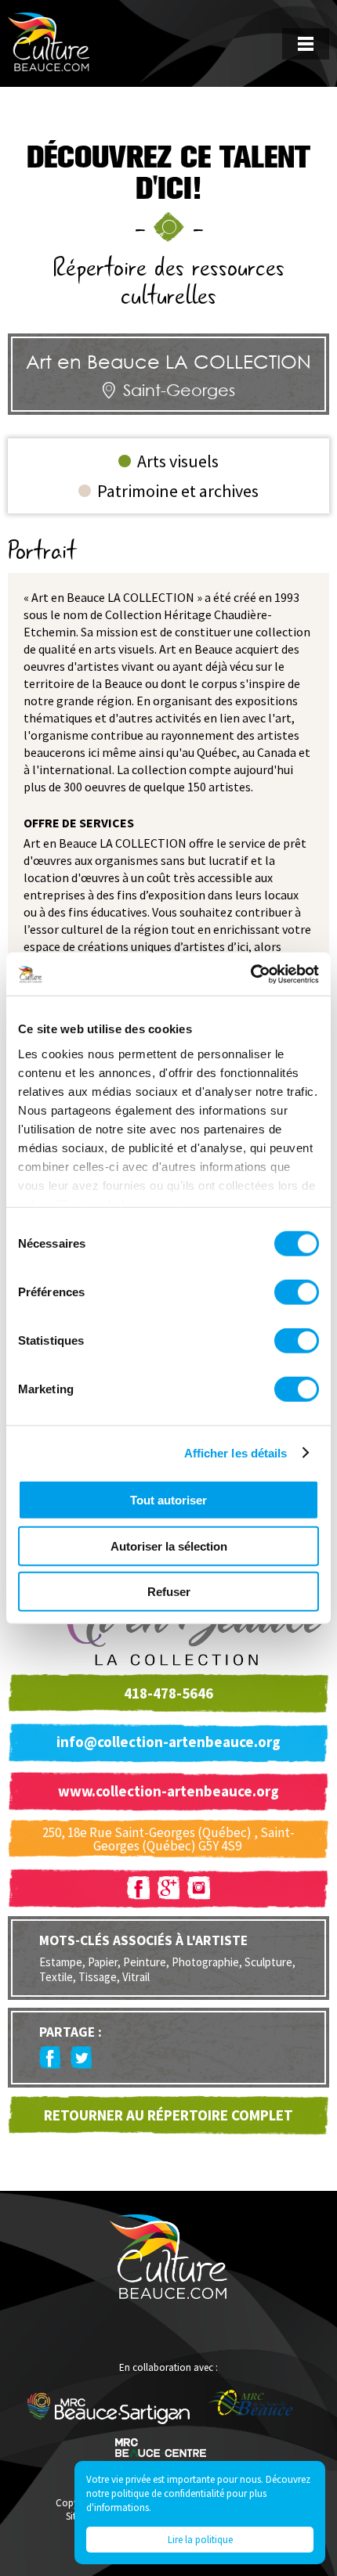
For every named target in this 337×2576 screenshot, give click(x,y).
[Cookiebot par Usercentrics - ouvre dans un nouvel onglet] (250, 974)
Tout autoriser (168, 1500)
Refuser (169, 1592)
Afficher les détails (236, 1452)
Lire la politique (200, 2540)
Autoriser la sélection (169, 1546)
